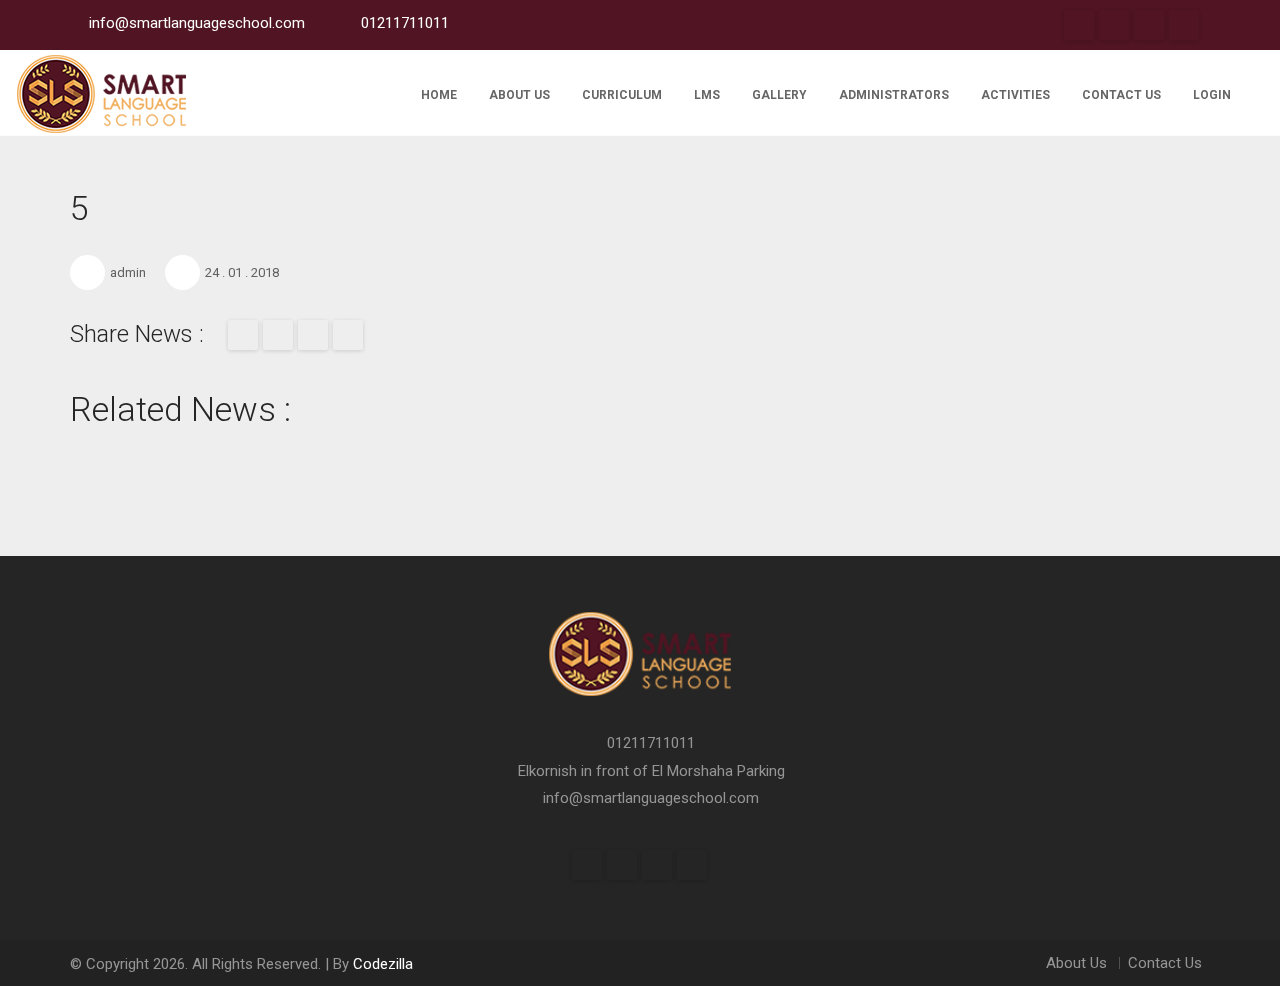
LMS (707, 95)
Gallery (779, 95)
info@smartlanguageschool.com (651, 798)
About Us (519, 95)
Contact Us (1121, 95)
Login (1212, 95)
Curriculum (622, 95)
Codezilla (383, 964)
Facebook (1079, 25)
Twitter (1114, 25)
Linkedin (1184, 25)
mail (313, 335)
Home (439, 95)
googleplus (1149, 25)
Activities (1015, 95)
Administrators (894, 95)
